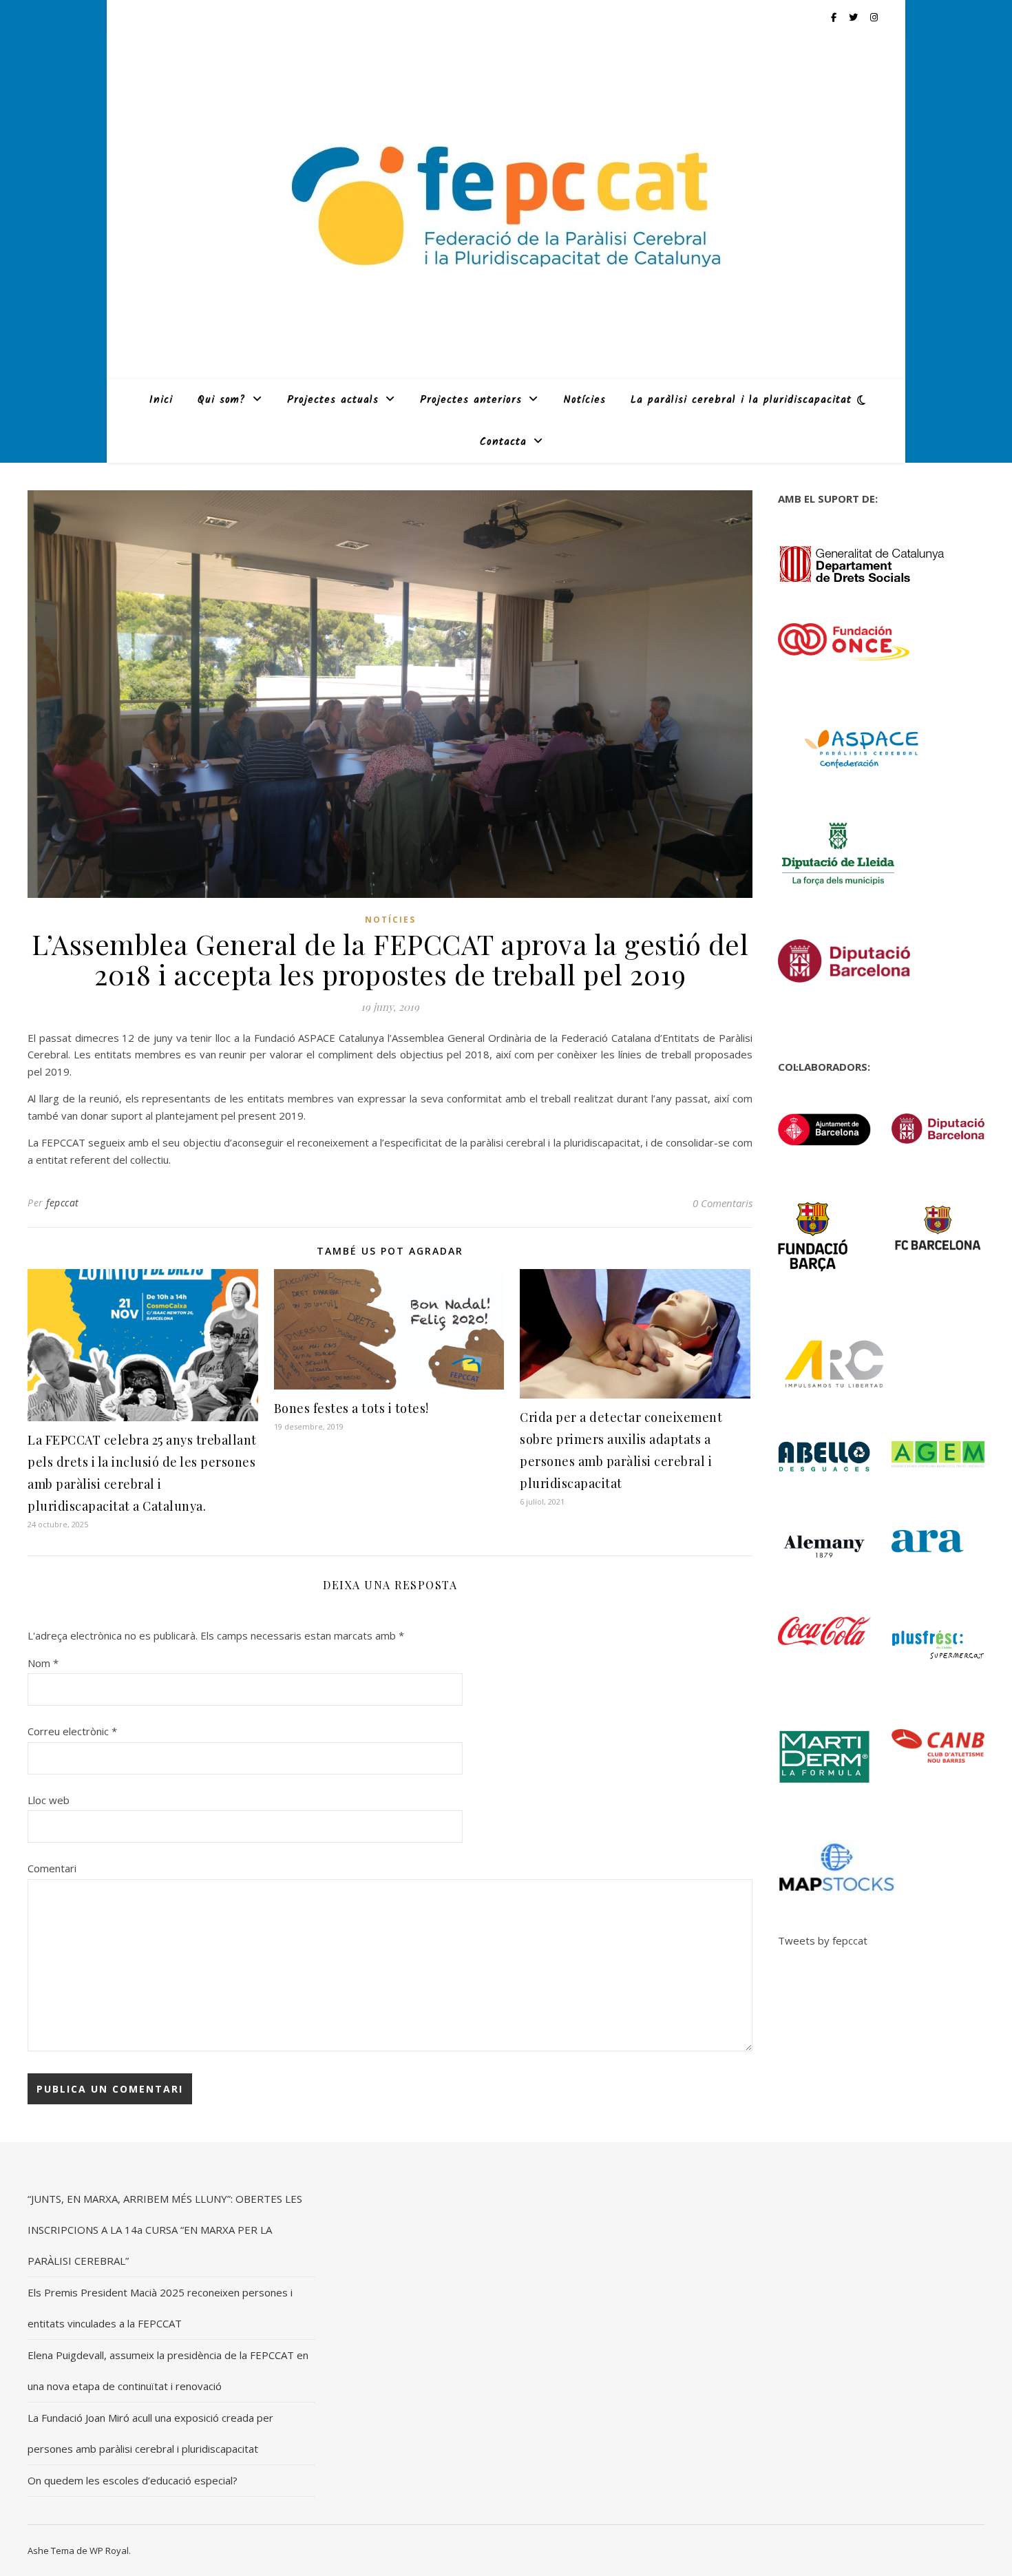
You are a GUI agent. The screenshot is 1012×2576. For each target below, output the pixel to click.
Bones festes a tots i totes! (351, 1408)
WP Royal (109, 2551)
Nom (43, 1663)
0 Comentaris (723, 1203)
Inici (161, 400)
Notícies (584, 400)
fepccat (63, 1203)
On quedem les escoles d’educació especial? (133, 2480)
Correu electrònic (72, 1731)
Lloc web (49, 1800)
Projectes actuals (333, 400)
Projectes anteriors (471, 400)
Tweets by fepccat (823, 1940)
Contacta (503, 442)
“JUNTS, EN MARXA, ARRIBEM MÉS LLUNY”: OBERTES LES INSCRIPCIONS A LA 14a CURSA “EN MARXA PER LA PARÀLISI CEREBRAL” (165, 2230)
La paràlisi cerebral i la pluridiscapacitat (741, 400)
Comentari (52, 1868)
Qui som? (222, 400)
